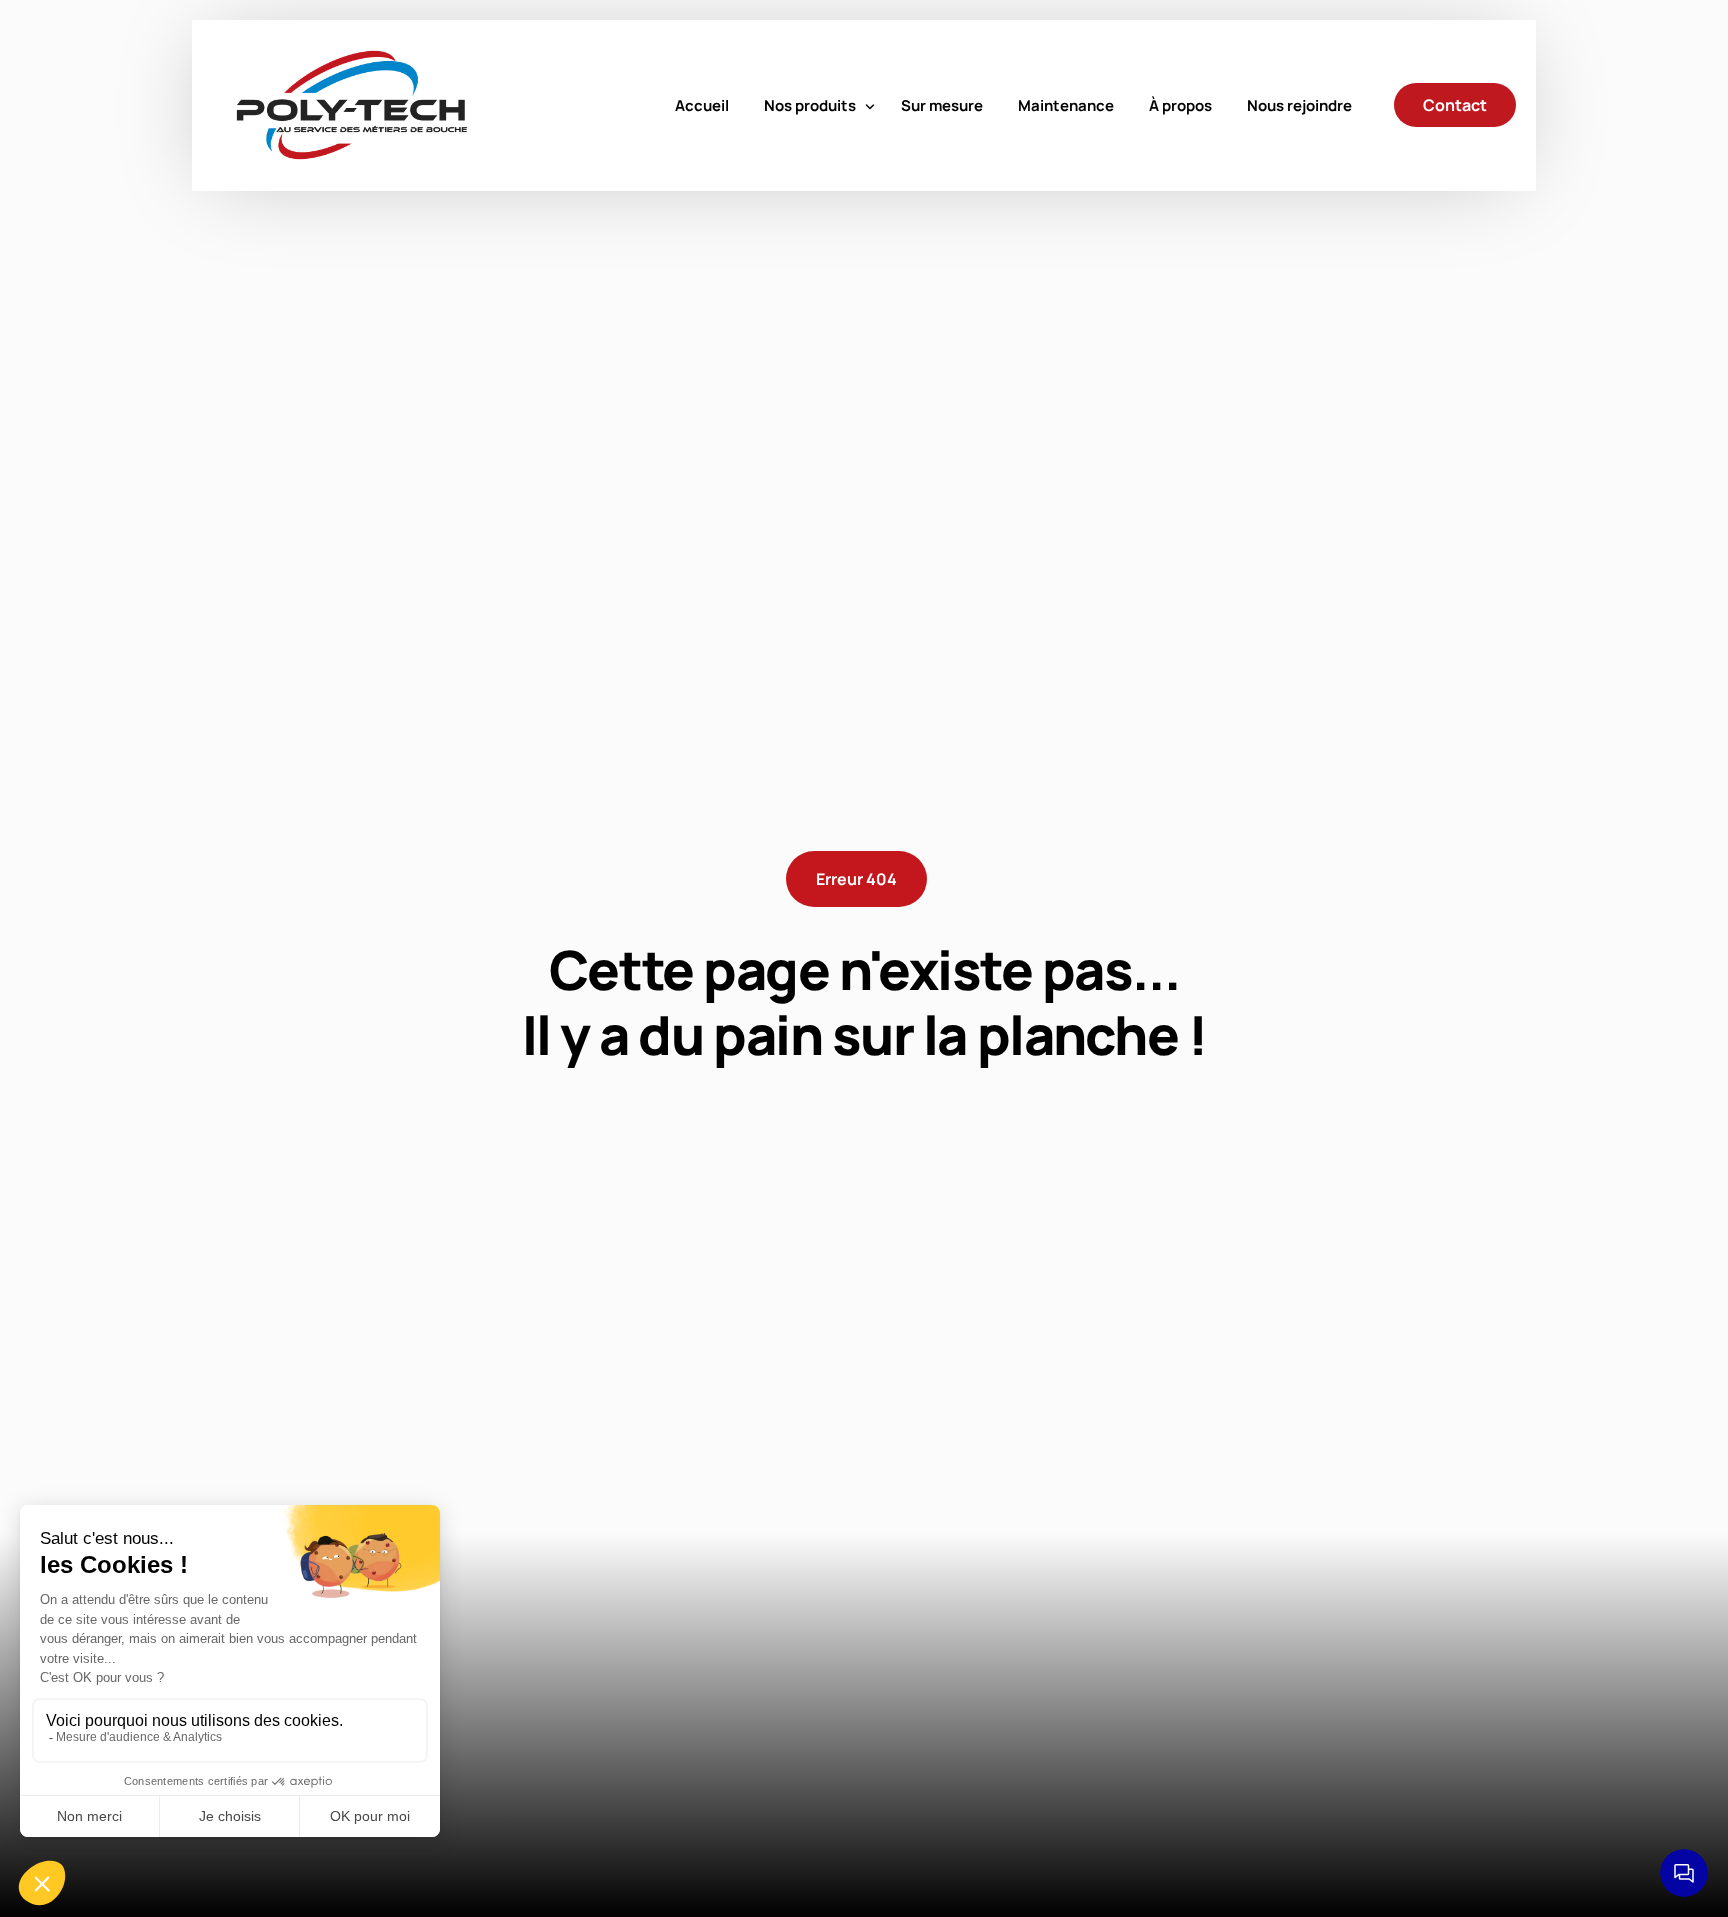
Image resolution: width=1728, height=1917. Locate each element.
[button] (856, 879)
